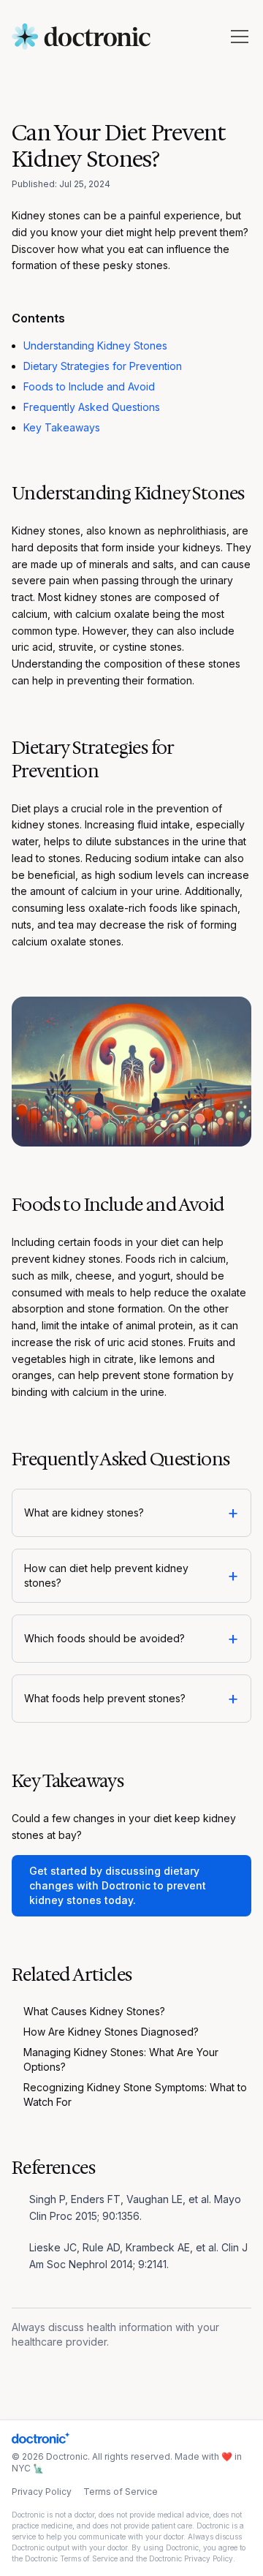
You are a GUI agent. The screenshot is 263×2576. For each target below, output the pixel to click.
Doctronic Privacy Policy (191, 2558)
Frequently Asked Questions (92, 407)
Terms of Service (121, 2492)
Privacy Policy (42, 2492)
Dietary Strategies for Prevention (103, 366)
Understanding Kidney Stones (95, 345)
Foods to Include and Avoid (89, 386)
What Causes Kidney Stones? (94, 2011)
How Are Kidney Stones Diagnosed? (111, 2032)
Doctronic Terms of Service (71, 2558)
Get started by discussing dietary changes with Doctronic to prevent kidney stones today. (118, 1885)
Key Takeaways (62, 427)
